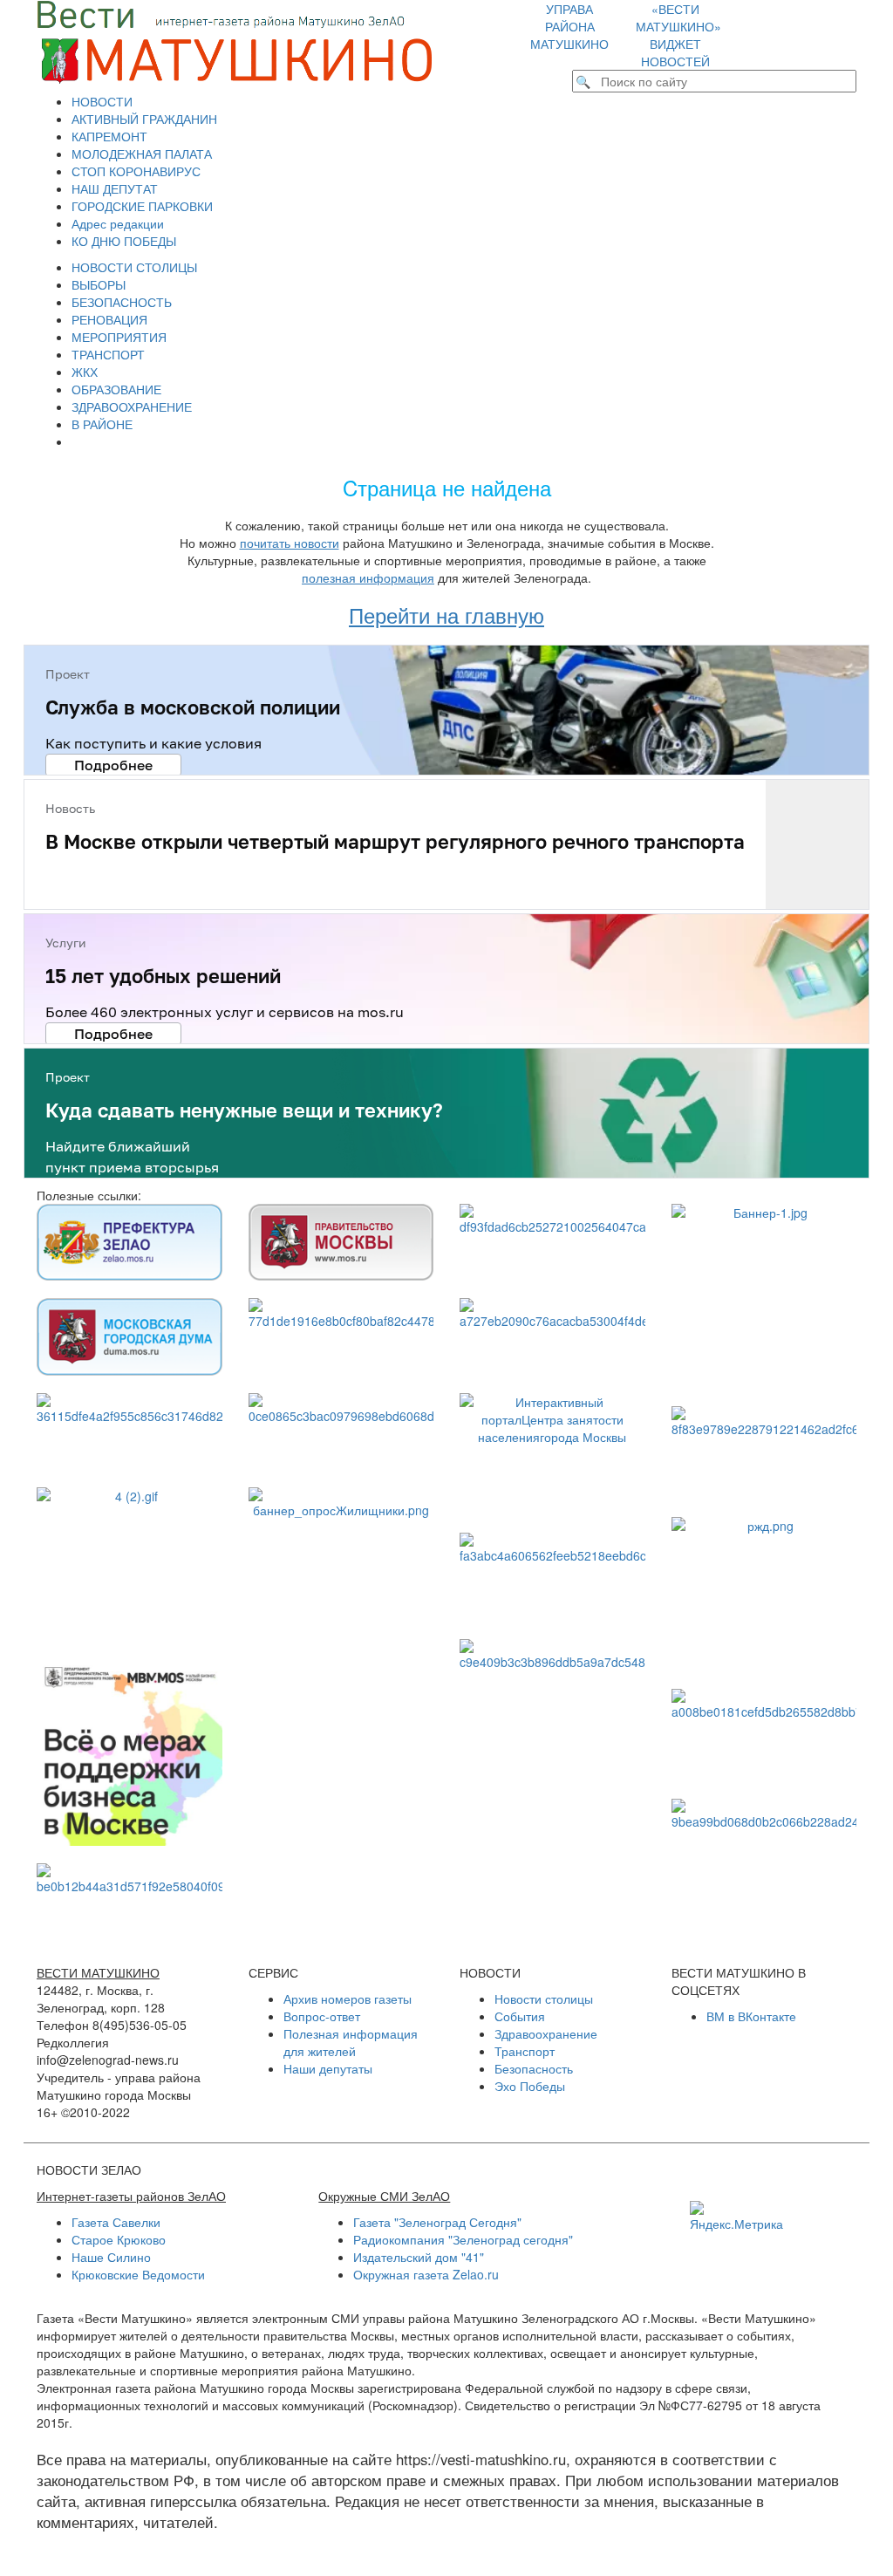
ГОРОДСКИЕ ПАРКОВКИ (142, 206)
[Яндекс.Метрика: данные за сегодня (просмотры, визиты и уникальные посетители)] (736, 2217)
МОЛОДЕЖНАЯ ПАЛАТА (142, 154)
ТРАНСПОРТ (108, 354)
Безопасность (534, 2068)
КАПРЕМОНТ (109, 136)
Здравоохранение (546, 2033)
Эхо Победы (530, 2086)
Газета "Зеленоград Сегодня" (437, 2222)
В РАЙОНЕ (102, 424)
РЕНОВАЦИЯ (109, 319)
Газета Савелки (116, 2222)
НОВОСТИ (102, 101)
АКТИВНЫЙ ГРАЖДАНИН (144, 119)
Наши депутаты (328, 2068)
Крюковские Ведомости (138, 2274)
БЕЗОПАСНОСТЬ (122, 302)
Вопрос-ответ (322, 2016)
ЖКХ (85, 372)
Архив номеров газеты (348, 1999)
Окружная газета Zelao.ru (426, 2274)
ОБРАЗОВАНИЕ (116, 389)
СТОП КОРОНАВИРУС (136, 171)
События (520, 2016)
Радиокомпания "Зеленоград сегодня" (463, 2239)
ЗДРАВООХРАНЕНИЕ (132, 407)
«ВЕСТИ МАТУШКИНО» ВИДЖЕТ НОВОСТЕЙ (678, 35)
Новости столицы (544, 1999)
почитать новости (290, 543)
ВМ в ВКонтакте (751, 2016)
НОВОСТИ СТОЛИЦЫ (134, 267)
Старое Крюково (119, 2239)
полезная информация (368, 577)
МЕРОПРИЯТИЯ (119, 337)
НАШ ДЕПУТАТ (115, 188)
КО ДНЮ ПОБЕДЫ (124, 241)
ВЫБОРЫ (99, 284)
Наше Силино (111, 2257)
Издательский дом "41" (419, 2257)
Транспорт (525, 2051)
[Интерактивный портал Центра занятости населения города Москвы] (552, 1454)
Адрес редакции (118, 223)
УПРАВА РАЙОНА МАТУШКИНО (569, 26)
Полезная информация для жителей (351, 2042)
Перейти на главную (446, 615)
